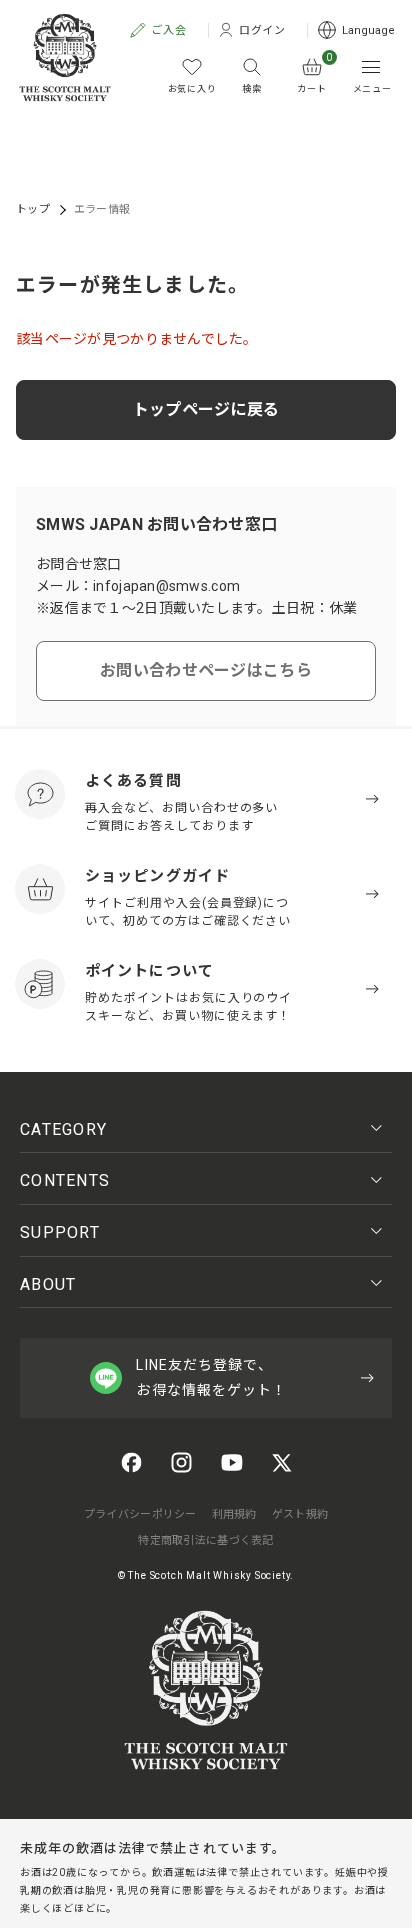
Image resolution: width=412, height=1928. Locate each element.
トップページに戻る (206, 409)
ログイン (263, 30)
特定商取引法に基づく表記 (205, 1540)
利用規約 (234, 1514)
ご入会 (169, 30)
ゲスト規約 (300, 1514)
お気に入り (192, 89)
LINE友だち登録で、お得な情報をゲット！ (211, 1377)
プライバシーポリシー (140, 1514)
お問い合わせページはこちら (206, 670)
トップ (33, 209)
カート (314, 75)
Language (368, 30)
